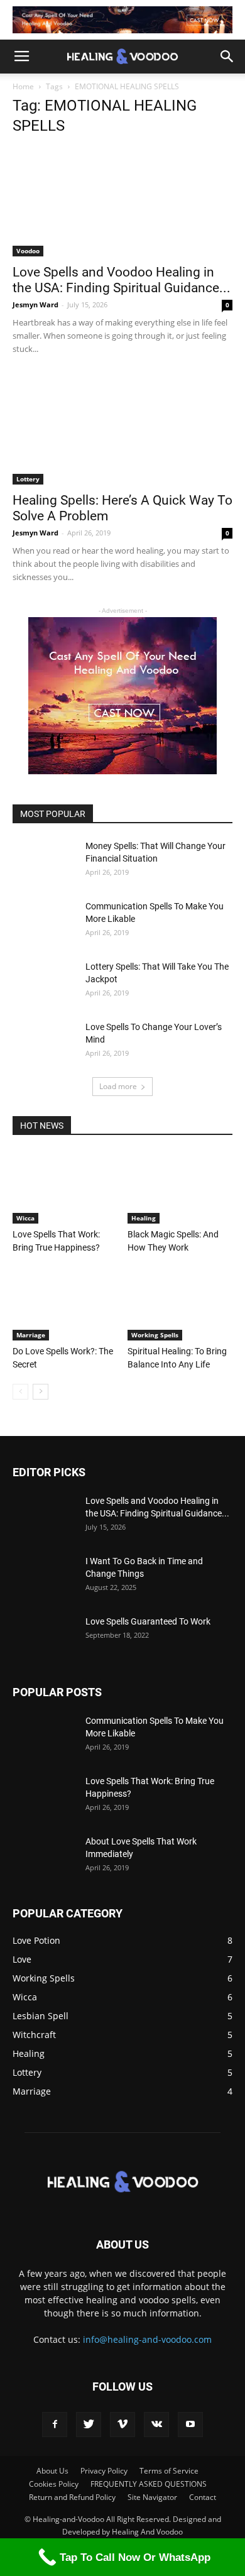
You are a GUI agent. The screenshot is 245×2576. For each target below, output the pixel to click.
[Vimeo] (122, 2425)
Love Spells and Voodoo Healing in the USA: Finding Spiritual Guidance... (122, 280)
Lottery (28, 479)
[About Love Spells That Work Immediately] (44, 1857)
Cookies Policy (54, 2484)
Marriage (31, 1335)
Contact (203, 2497)
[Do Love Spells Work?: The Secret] (65, 1304)
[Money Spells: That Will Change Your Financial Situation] (44, 862)
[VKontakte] (156, 2425)
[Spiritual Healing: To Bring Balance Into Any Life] (180, 1304)
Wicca (25, 1218)
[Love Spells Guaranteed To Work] (44, 1637)
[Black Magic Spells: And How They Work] (180, 1187)
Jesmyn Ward (35, 304)
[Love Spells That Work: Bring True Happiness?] (65, 1187)
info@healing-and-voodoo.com (147, 2339)
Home (23, 86)
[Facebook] (55, 2425)
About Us (52, 2471)
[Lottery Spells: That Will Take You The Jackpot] (44, 982)
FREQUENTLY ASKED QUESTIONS (149, 2484)
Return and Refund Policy (72, 2497)
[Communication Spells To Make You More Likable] (44, 922)
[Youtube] (190, 2425)
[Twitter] (89, 2425)
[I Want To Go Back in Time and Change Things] (44, 1577)
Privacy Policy (104, 2471)
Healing (144, 1218)
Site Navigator (152, 2497)
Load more (118, 1086)
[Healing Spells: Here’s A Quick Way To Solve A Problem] (122, 430)
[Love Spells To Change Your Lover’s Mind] (44, 1043)
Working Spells (155, 1335)
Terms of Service (169, 2471)
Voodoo (28, 251)
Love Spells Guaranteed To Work (148, 1621)
